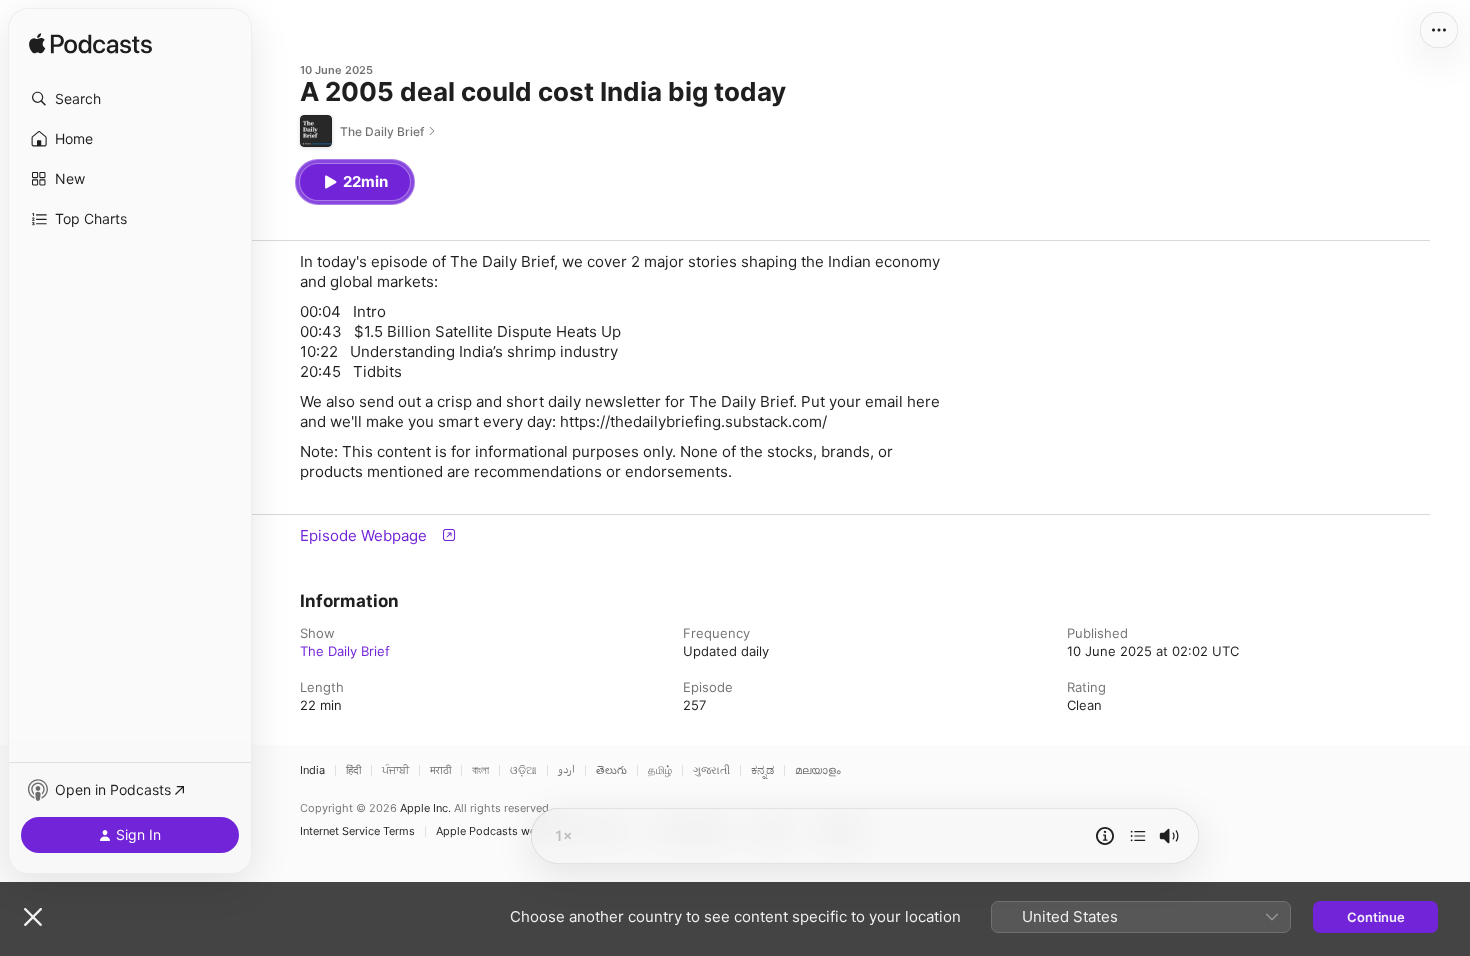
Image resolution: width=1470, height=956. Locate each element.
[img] (90, 45)
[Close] (33, 917)
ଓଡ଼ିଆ (523, 770)
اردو (566, 770)
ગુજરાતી (711, 770)
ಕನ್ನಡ (762, 770)
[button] (130, 99)
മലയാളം (818, 770)
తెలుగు (611, 770)
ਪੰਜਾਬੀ (395, 770)
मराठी (440, 770)
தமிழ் (660, 770)
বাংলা (480, 770)
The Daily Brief (345, 651)
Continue (1376, 917)
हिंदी (353, 770)
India (312, 770)
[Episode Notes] (1105, 836)
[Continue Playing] (1138, 836)
